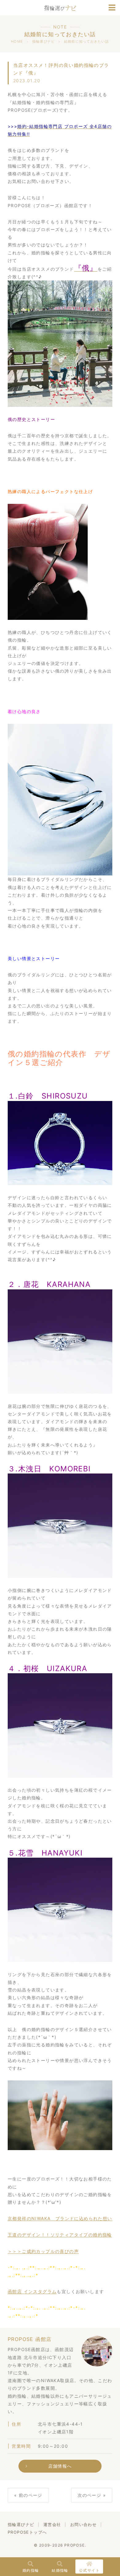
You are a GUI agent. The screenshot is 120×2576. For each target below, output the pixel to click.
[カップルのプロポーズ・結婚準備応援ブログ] (60, 7)
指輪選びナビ (21, 2524)
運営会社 (52, 2524)
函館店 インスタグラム (32, 2291)
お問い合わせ (83, 2524)
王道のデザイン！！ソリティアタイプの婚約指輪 (60, 2235)
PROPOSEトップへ (27, 2532)
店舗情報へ (60, 2466)
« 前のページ (28, 2495)
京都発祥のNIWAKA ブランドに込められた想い (60, 2218)
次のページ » (92, 2495)
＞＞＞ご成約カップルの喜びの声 (43, 2251)
